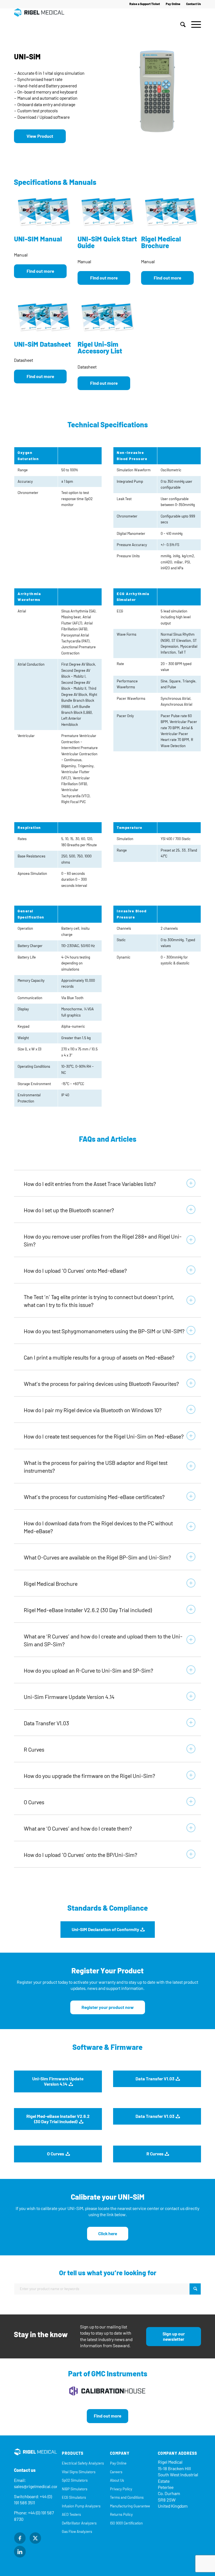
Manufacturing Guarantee (130, 2506)
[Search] (183, 25)
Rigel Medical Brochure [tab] (51, 1584)
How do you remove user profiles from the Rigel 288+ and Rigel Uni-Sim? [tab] (103, 1241)
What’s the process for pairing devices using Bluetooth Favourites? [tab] (101, 1384)
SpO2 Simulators (75, 2480)
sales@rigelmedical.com (37, 2487)
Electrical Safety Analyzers (83, 2463)
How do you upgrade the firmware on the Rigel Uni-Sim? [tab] (89, 1776)
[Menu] (195, 25)
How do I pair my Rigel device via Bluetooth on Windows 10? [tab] (93, 1410)
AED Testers (71, 2515)
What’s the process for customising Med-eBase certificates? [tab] (94, 1497)
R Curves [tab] (34, 1750)
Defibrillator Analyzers (79, 2523)
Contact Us (194, 4)
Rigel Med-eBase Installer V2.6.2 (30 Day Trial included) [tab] (88, 1610)
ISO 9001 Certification (126, 2523)
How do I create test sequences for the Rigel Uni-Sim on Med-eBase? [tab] (104, 1437)
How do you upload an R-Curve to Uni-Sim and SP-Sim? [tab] (88, 1671)
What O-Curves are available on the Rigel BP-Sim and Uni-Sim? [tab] (97, 1558)
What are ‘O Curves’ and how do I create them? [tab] (78, 1829)
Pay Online (173, 4)
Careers (116, 2472)
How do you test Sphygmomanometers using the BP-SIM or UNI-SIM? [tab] (104, 1331)
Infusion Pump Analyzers (81, 2506)
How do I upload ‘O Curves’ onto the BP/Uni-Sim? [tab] (80, 1855)
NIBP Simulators (75, 2489)
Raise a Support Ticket (145, 4)
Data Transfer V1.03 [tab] (46, 1723)
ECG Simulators (74, 2497)
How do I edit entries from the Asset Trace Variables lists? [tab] (90, 1184)
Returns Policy (121, 2515)
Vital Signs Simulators (79, 2472)
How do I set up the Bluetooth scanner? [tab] (69, 1210)
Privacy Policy (121, 2489)
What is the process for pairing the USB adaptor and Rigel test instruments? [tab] (96, 1467)
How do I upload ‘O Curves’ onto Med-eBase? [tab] (75, 1271)
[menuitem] (145, 4)
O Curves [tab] (34, 1802)
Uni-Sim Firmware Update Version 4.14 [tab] (69, 1697)
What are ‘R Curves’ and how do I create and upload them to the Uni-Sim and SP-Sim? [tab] (103, 1640)
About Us (117, 2480)
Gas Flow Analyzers (77, 2532)
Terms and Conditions (127, 2497)
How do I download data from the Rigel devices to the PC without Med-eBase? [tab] (98, 1527)
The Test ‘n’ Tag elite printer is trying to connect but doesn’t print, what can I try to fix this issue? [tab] (99, 1301)
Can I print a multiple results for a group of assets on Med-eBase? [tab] (99, 1358)
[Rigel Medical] (39, 25)
